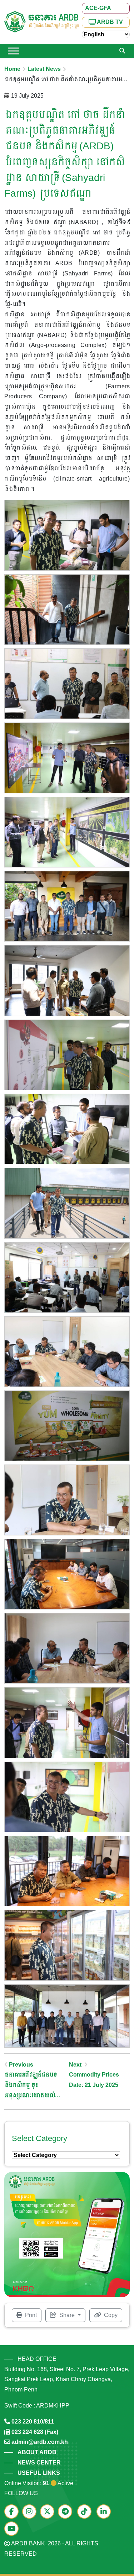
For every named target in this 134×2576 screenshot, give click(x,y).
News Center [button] (39, 2463)
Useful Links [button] (39, 2473)
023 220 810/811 (33, 2422)
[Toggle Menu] (14, 51)
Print (30, 2315)
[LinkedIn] (105, 2512)
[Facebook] (13, 2512)
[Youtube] (13, 2529)
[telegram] (67, 2512)
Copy (110, 2315)
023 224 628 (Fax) (35, 2432)
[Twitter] (49, 2512)
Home (12, 69)
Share (67, 2315)
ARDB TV (109, 22)
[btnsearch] (122, 51)
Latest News (44, 69)
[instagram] (31, 2512)
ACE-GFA (98, 8)
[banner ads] (67, 2234)
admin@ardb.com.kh (40, 2442)
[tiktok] (86, 2512)
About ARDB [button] (37, 2452)
